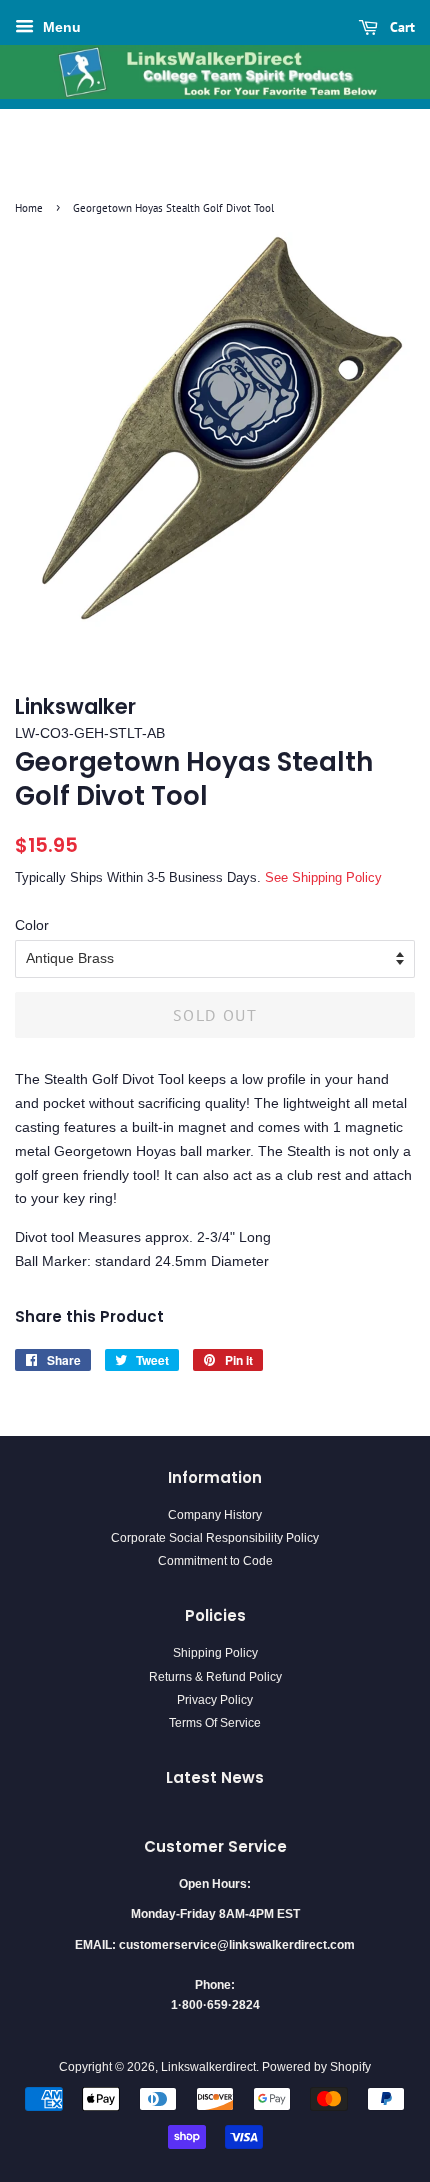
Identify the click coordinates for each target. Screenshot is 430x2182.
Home (29, 208)
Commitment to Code (215, 1561)
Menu (60, 27)
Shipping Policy (215, 1653)
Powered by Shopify (316, 2067)
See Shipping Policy (323, 877)
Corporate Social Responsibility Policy (215, 1538)
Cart (400, 27)
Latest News (215, 1777)
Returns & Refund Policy (215, 1677)
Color (32, 925)
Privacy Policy (215, 1700)
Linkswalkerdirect (208, 2067)
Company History (215, 1515)
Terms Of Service (215, 1723)
